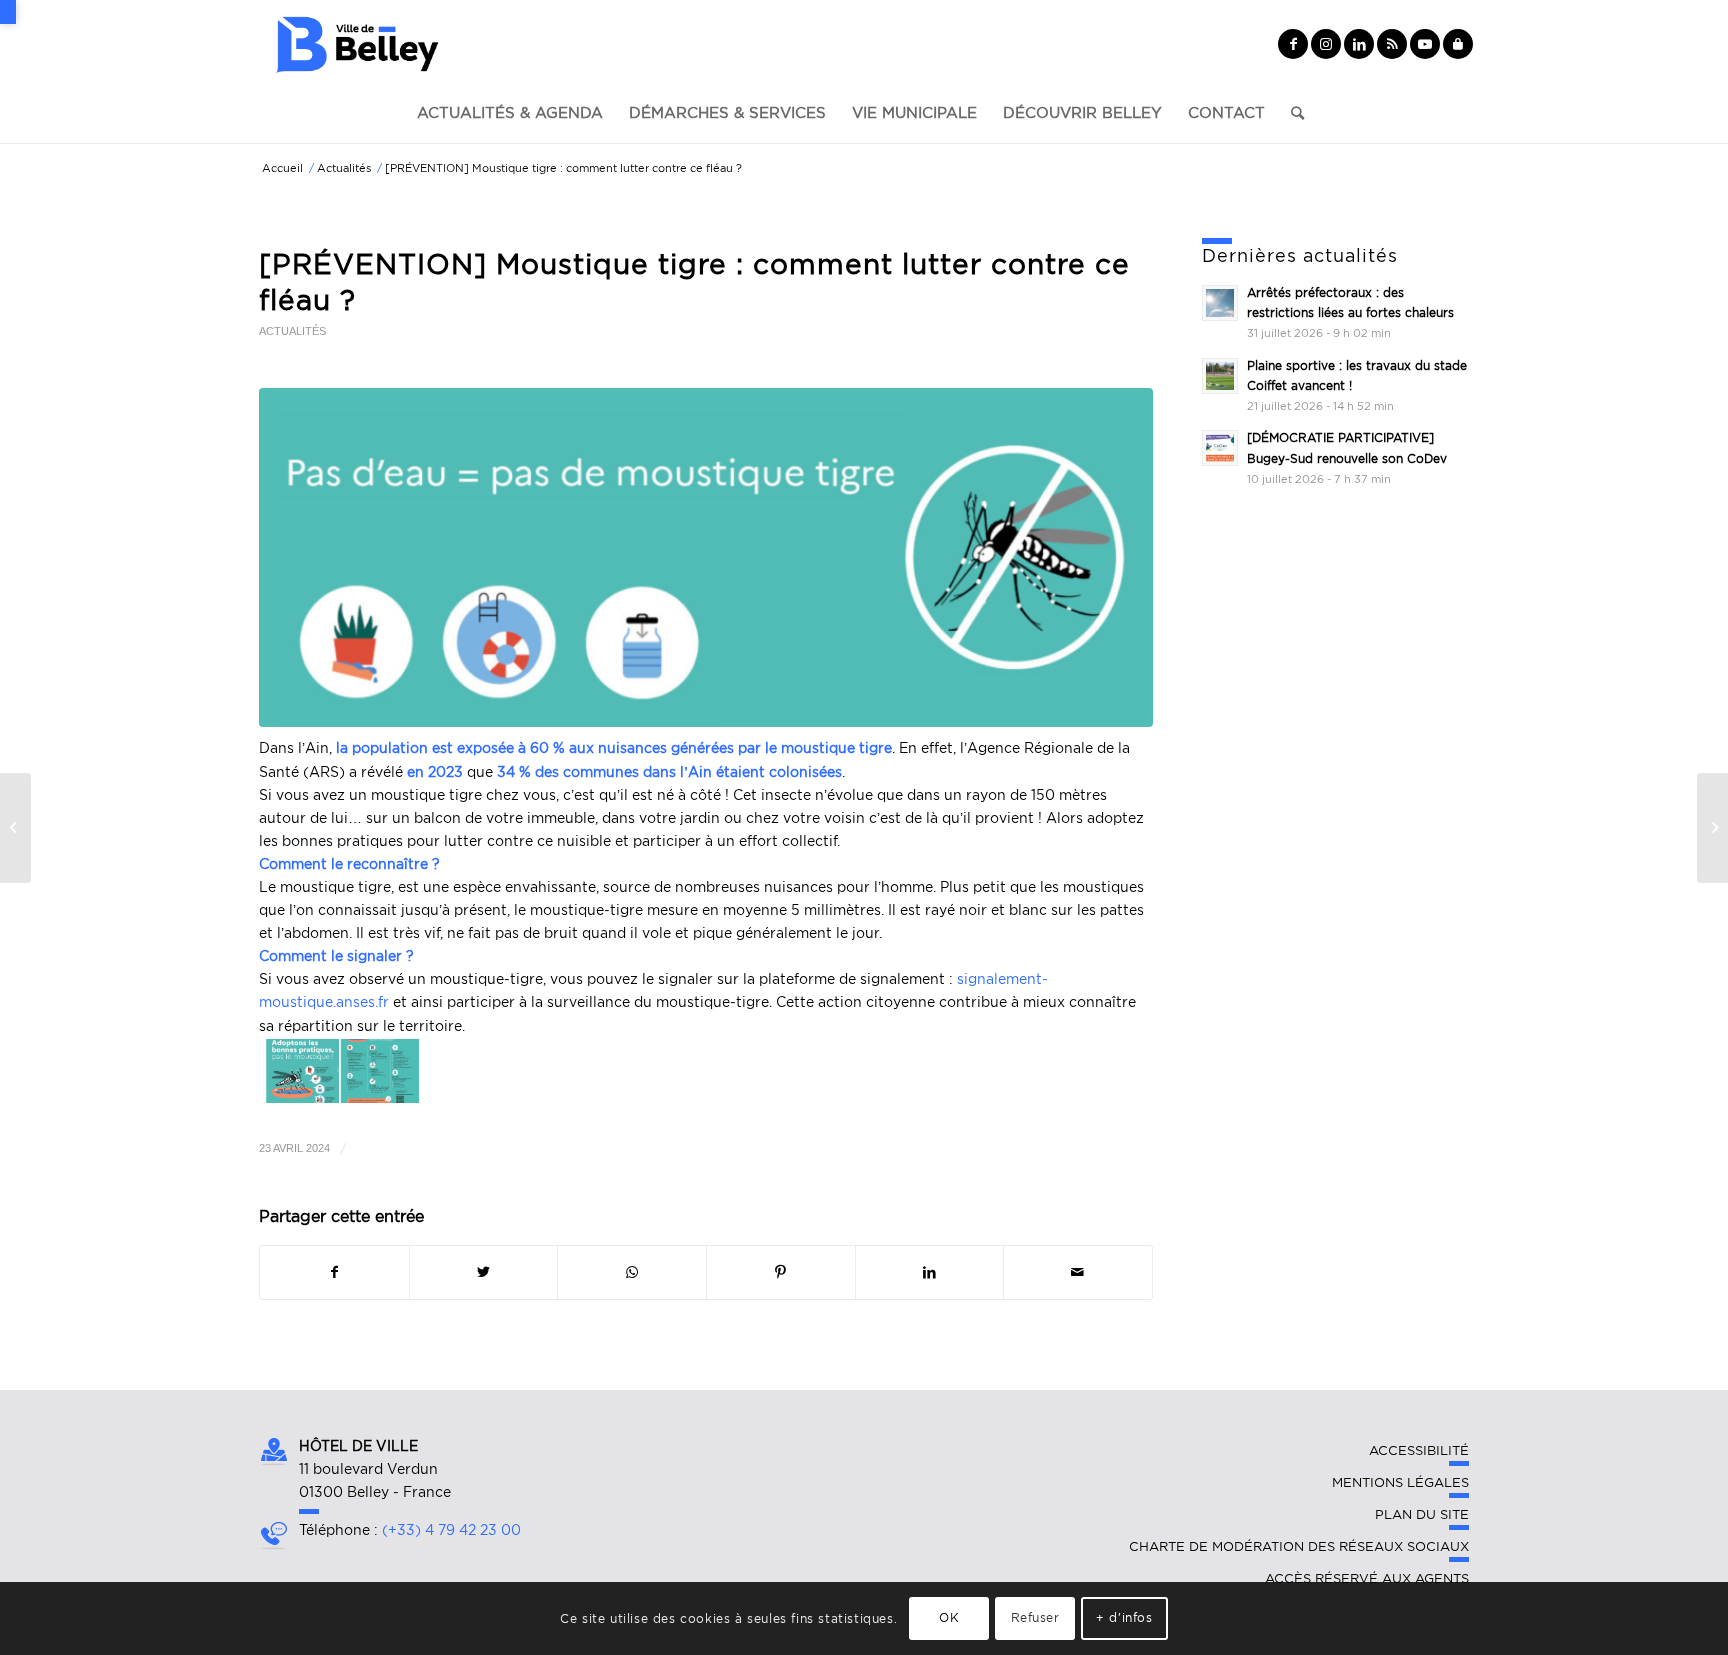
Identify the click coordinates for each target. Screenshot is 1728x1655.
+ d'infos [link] (1124, 1617)
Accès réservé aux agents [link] (1367, 1578)
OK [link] (949, 1617)
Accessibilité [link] (1419, 1450)
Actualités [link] (292, 331)
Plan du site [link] (1422, 1514)
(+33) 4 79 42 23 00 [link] (451, 1530)
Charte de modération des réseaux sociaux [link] (1299, 1546)
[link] (8, 12)
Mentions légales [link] (1400, 1482)
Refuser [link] (1035, 1617)
